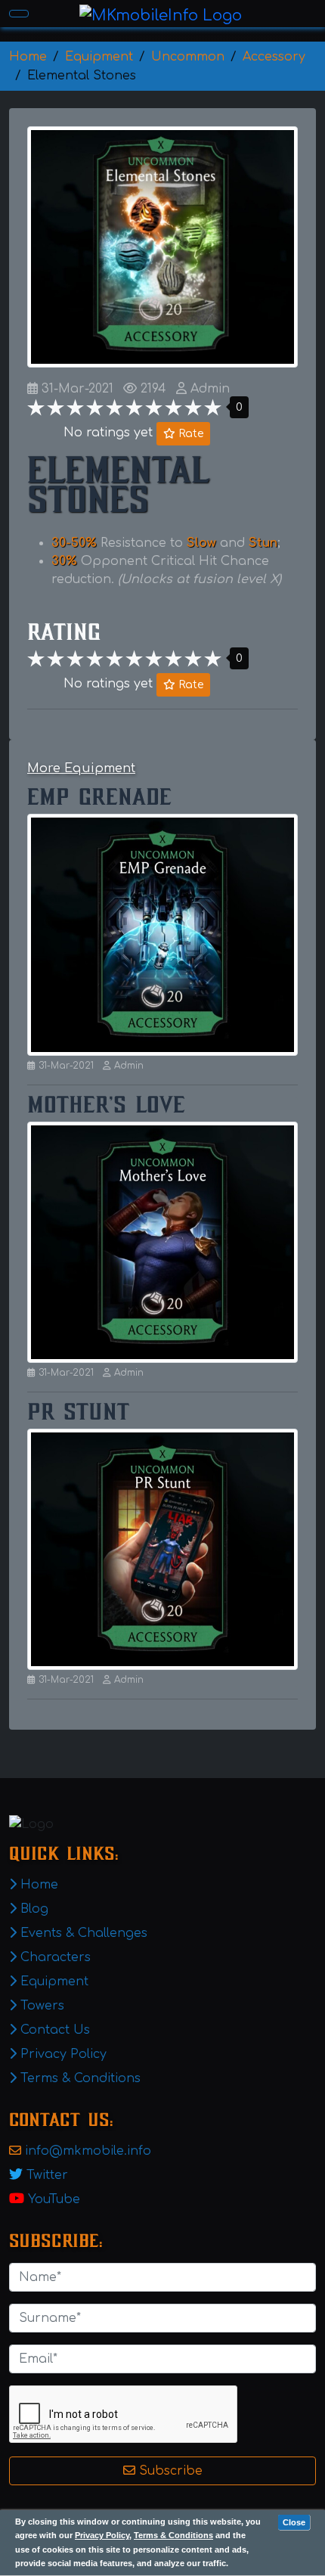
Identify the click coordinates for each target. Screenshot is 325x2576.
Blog (32, 1909)
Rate (189, 434)
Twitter (47, 2175)
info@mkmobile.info (88, 2151)
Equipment (53, 1982)
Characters (54, 1957)
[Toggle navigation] (19, 14)
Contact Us (53, 2030)
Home (37, 1885)
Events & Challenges (82, 1933)
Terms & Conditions (173, 2535)
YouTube (54, 2199)
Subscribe (169, 2471)
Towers (40, 2006)
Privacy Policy (102, 2535)
